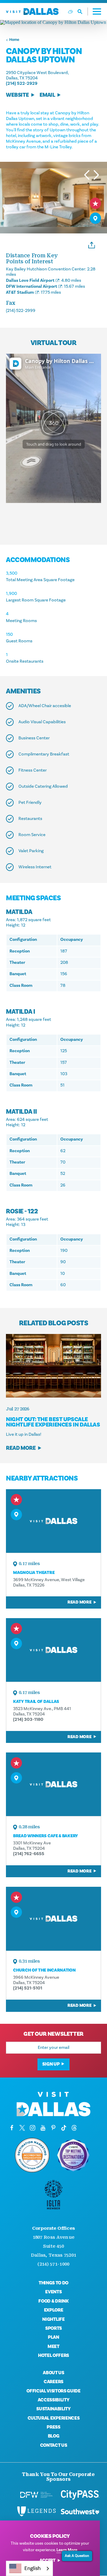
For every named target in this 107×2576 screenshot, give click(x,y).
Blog (54, 2436)
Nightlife (53, 2319)
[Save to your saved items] (95, 203)
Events (53, 2292)
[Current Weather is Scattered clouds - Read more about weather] (70, 12)
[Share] (92, 244)
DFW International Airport (32, 286)
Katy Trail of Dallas (36, 1702)
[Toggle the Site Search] (83, 11)
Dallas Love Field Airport (30, 280)
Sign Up (51, 2064)
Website (17, 95)
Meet (53, 2346)
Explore (54, 2310)
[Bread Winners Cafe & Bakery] (53, 1784)
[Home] (32, 11)
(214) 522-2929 (22, 83)
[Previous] (87, 175)
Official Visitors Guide (53, 2391)
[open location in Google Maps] (53, 22)
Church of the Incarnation (44, 1970)
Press (53, 2427)
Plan (53, 2337)
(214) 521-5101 (28, 1988)
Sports (53, 2328)
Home (14, 40)
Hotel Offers (53, 2355)
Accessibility (54, 2400)
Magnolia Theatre (34, 1573)
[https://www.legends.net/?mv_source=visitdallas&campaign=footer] (37, 2512)
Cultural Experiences (54, 2418)
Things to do (53, 2283)
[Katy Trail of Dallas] (53, 1650)
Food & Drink (53, 2301)
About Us (53, 2373)
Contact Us (54, 2445)
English (33, 2568)
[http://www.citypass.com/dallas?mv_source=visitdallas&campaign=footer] (80, 2495)
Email (47, 95)
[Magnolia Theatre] (53, 1521)
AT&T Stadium (20, 292)
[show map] (95, 218)
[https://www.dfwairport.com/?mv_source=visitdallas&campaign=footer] (36, 2495)
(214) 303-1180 (28, 1719)
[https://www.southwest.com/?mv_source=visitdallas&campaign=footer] (80, 2512)
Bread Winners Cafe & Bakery (45, 1836)
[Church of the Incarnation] (53, 1919)
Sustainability (53, 2409)
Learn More (67, 2550)
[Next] (96, 175)
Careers (53, 2382)
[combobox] (29, 2568)
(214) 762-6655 (29, 1854)
